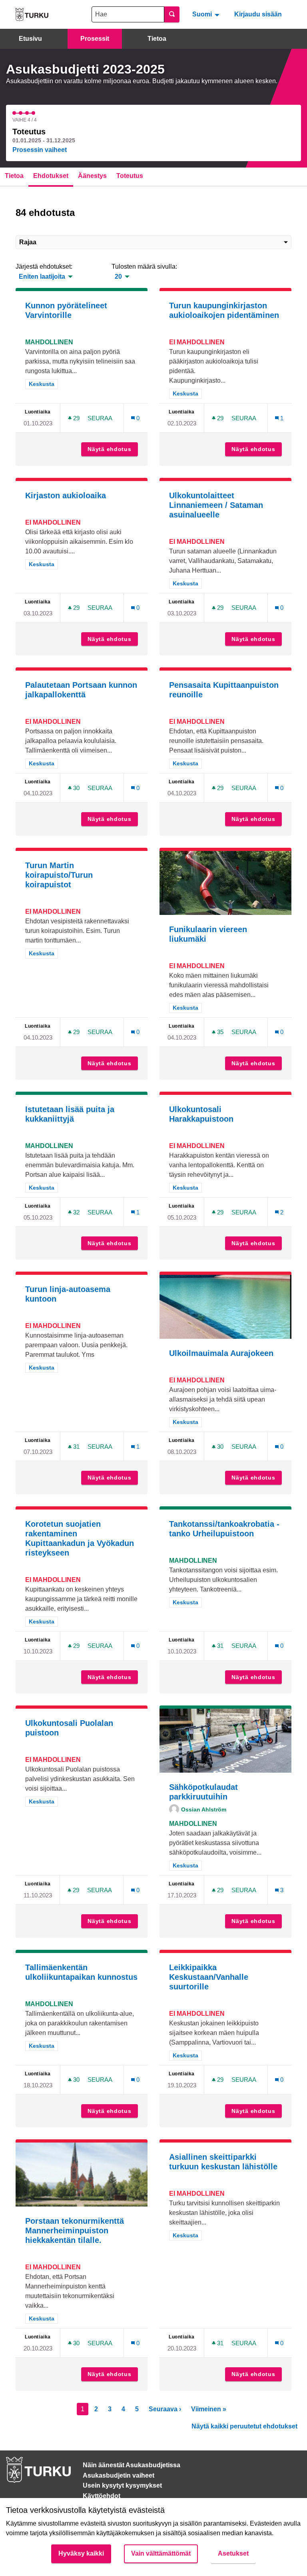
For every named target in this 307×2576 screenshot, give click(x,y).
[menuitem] (207, 14)
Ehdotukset (51, 176)
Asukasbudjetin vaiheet (119, 2475)
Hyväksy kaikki (81, 2553)
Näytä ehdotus (113, 449)
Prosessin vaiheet (40, 150)
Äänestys (92, 176)
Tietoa (157, 39)
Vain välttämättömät (161, 2553)
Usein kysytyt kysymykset (122, 2485)
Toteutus (130, 176)
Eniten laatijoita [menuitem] (42, 277)
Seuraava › (165, 2409)
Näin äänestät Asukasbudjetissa (132, 2465)
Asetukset (233, 2553)
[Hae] (172, 14)
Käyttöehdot (102, 2496)
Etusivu (30, 39)
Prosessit (95, 39)
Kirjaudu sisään (258, 14)
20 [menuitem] (118, 277)
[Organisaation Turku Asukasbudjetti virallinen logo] (32, 15)
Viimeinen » (209, 2409)
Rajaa (28, 242)
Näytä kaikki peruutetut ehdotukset (244, 2426)
